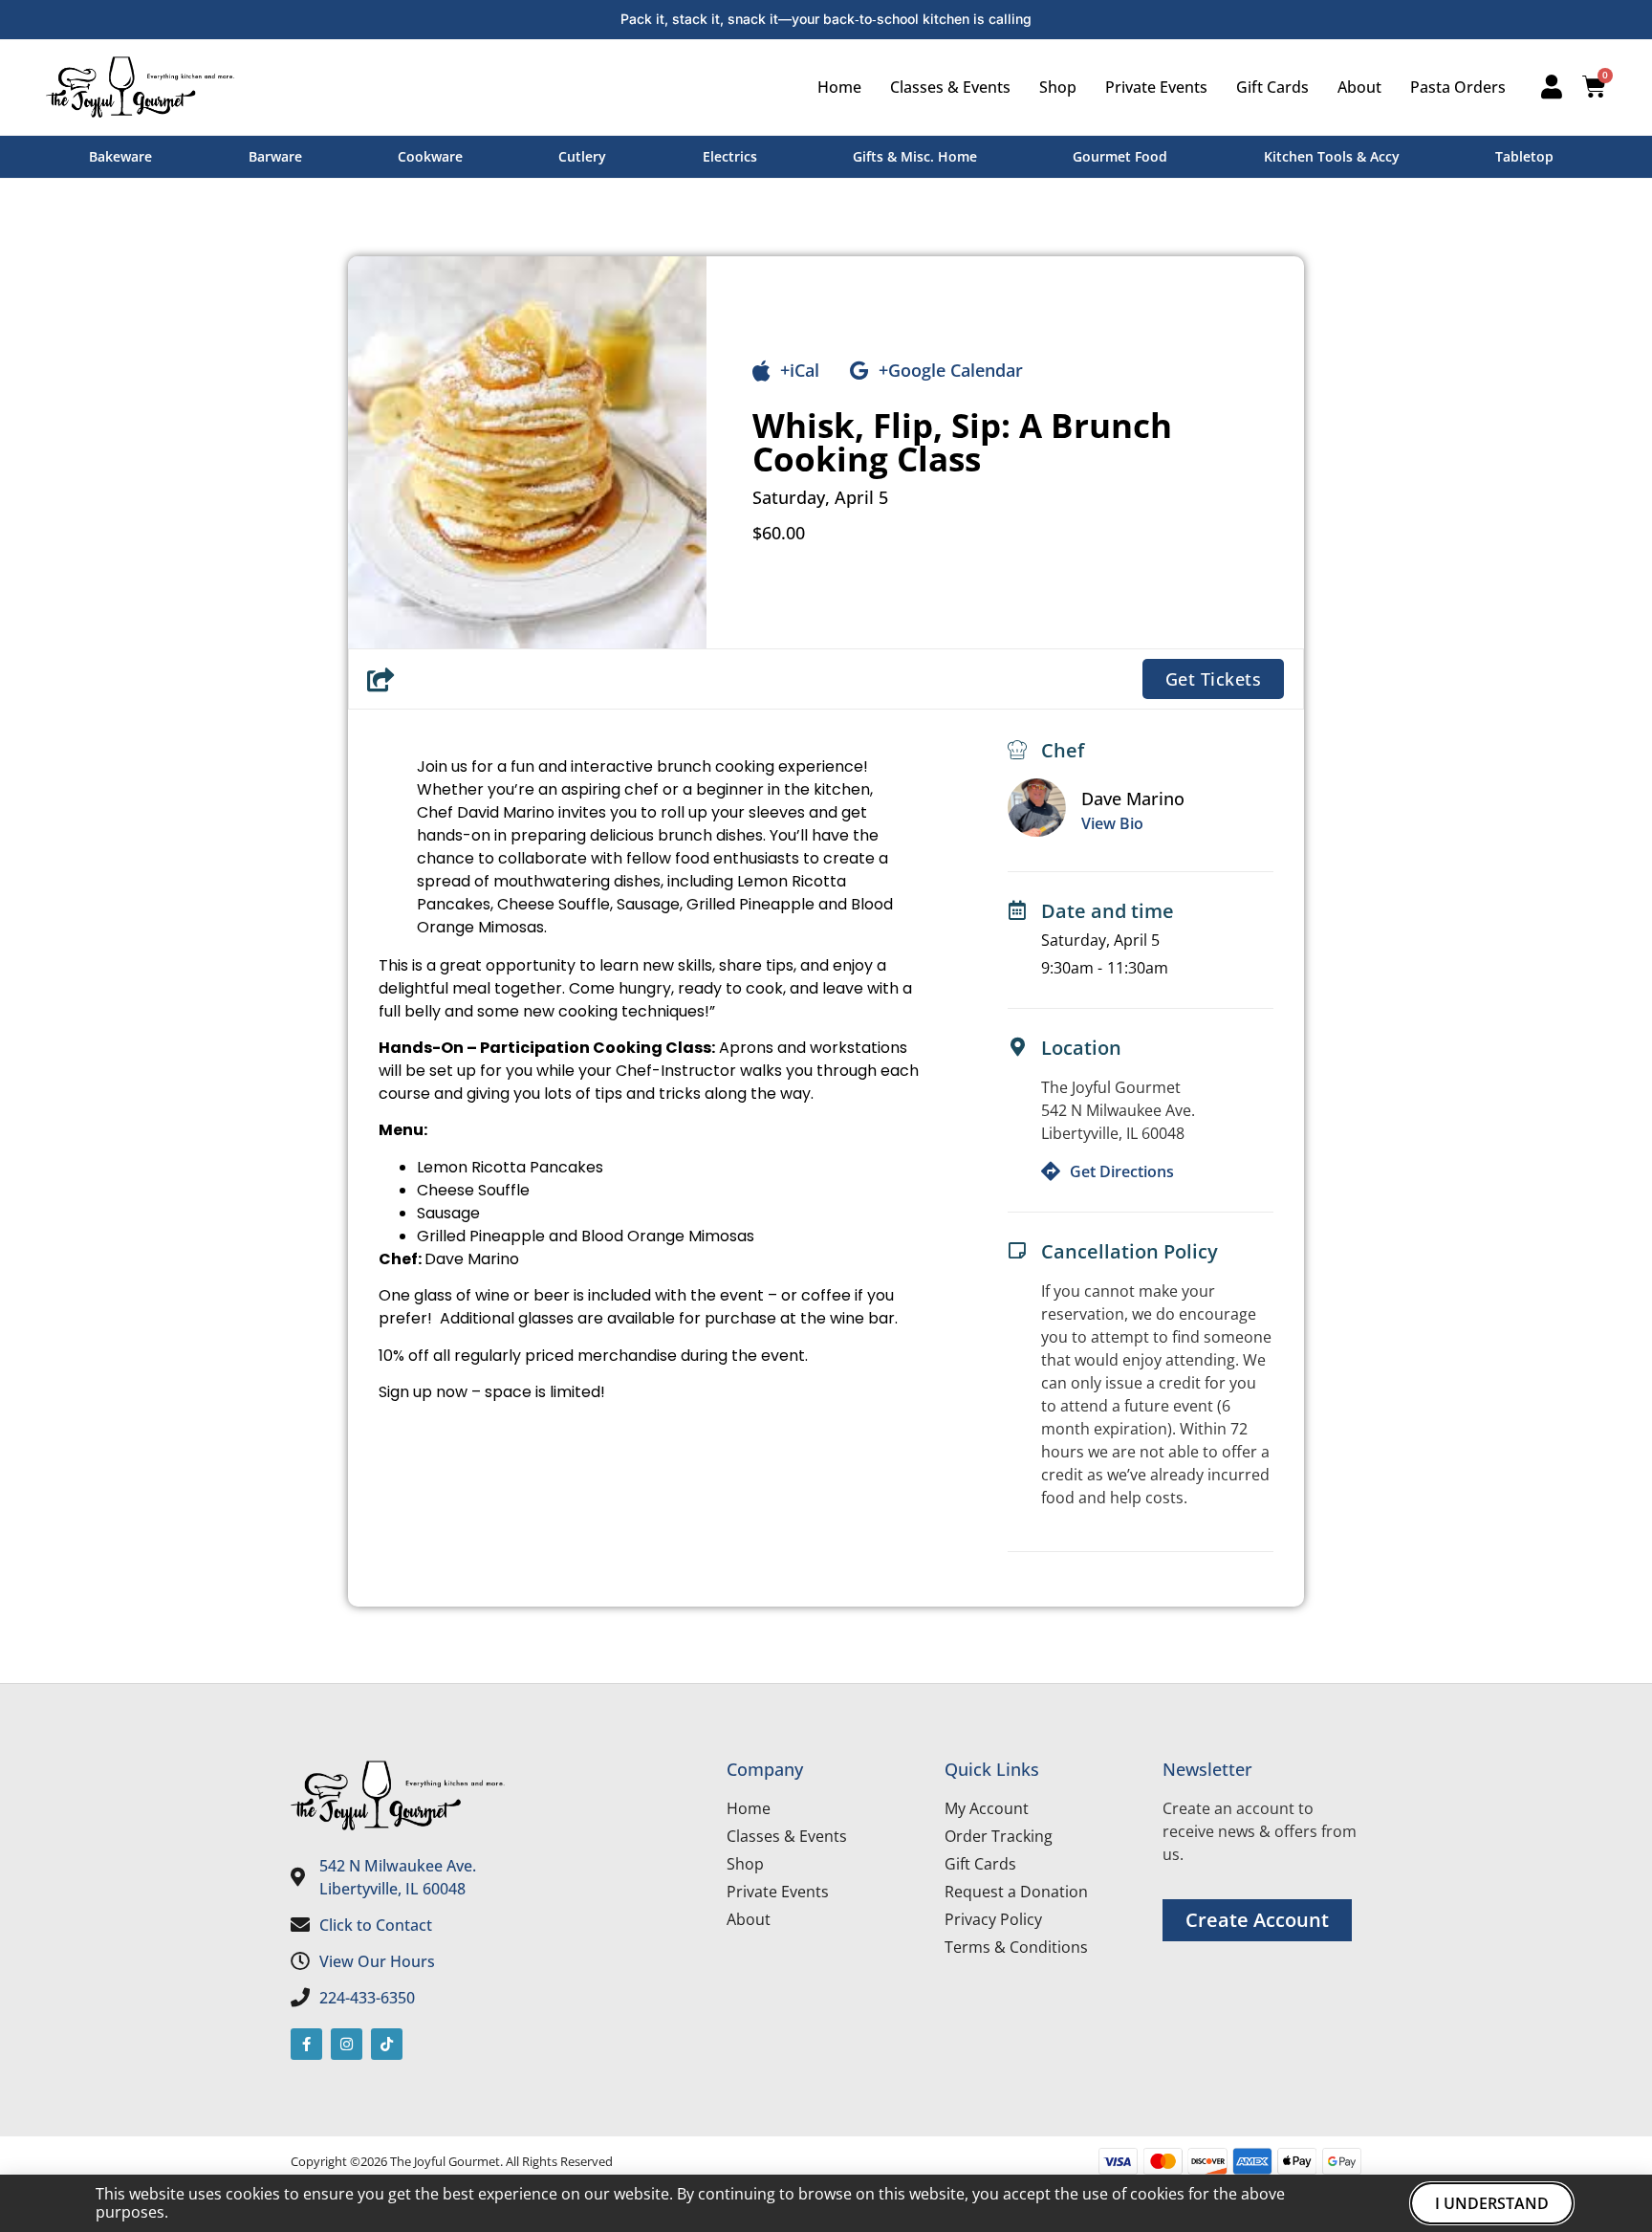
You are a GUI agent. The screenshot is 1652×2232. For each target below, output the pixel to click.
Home (839, 87)
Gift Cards (1272, 87)
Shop (1058, 87)
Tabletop (1524, 156)
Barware (275, 156)
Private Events (1156, 87)
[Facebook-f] (306, 2044)
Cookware (430, 156)
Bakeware (120, 156)
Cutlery (582, 156)
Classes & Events (950, 87)
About (1359, 87)
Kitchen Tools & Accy (1332, 156)
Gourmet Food (1120, 156)
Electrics (730, 156)
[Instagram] (347, 2044)
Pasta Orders (1458, 87)
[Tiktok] (387, 2044)
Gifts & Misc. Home (915, 156)
